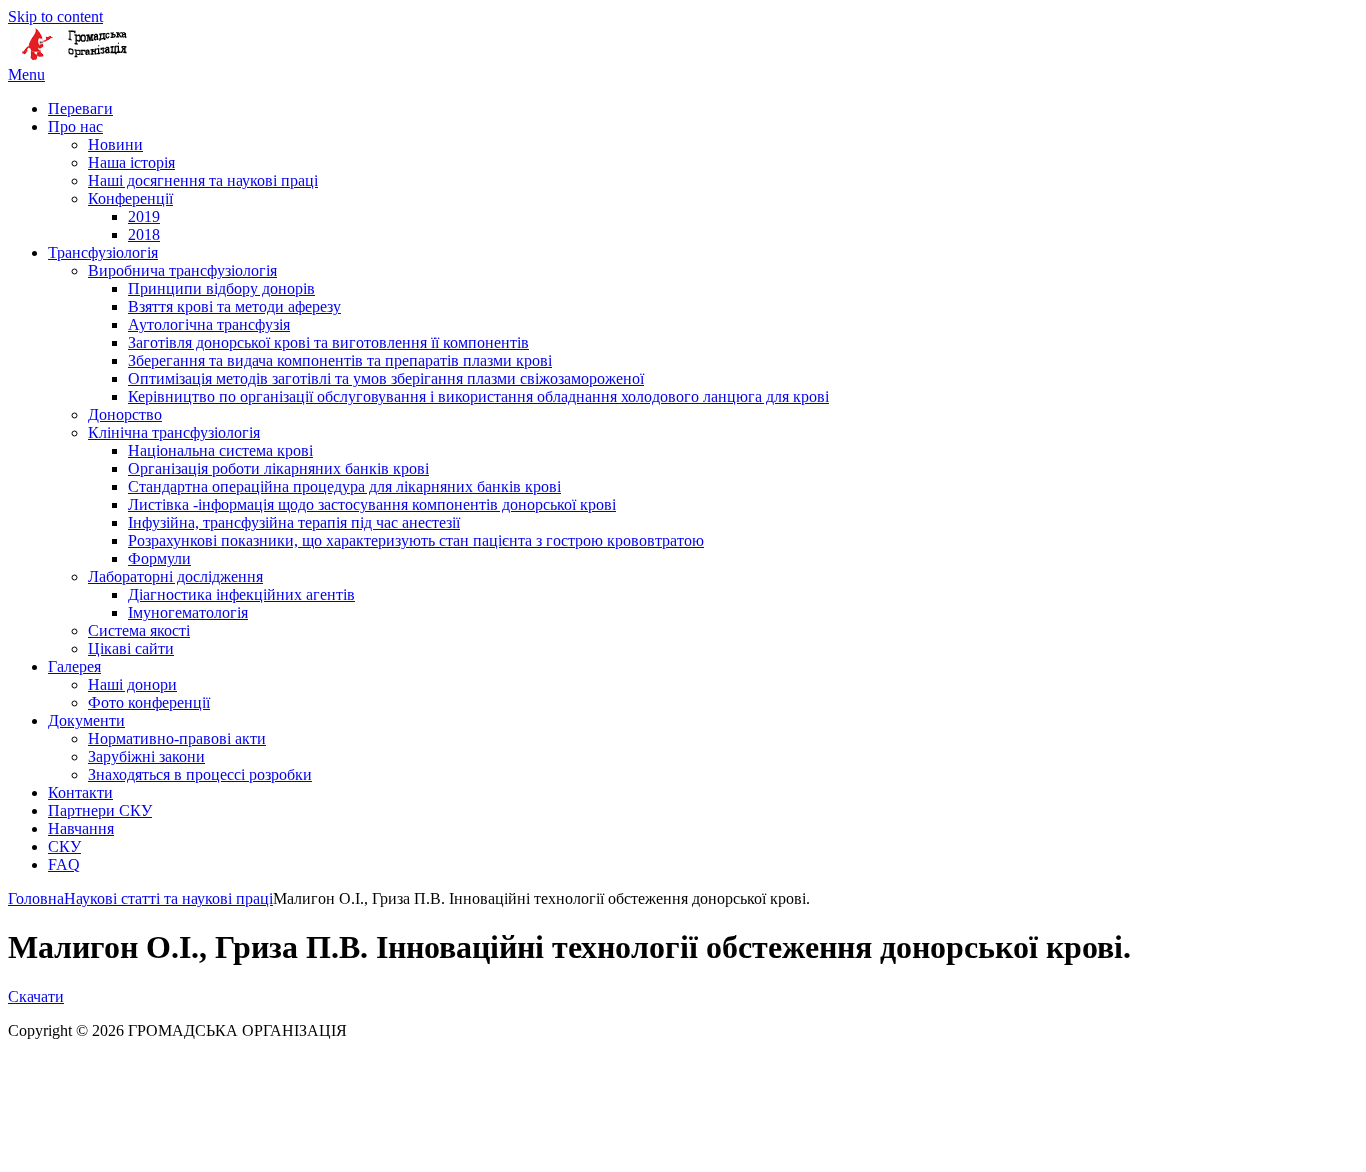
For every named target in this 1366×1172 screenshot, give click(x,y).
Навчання (81, 828)
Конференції (130, 198)
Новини (115, 144)
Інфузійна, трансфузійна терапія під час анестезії (294, 522)
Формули (159, 558)
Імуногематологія (188, 612)
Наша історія (131, 162)
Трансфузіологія (103, 252)
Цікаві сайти (131, 648)
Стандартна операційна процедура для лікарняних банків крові (344, 486)
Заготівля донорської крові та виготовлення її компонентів (328, 342)
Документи (86, 720)
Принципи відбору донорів (221, 288)
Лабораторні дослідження (175, 576)
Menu (26, 74)
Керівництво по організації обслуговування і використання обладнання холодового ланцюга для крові (478, 396)
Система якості (139, 630)
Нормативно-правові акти (177, 738)
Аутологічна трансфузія (209, 324)
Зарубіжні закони (146, 756)
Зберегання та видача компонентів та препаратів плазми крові (340, 360)
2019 (144, 216)
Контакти (80, 792)
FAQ (64, 864)
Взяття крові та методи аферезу (234, 306)
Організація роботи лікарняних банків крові (278, 468)
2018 (144, 234)
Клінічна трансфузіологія (174, 432)
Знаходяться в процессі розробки (200, 774)
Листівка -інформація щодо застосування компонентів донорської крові (372, 504)
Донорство (125, 414)
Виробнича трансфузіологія (182, 270)
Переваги (80, 108)
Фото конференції (149, 702)
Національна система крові (220, 450)
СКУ (64, 846)
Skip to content (55, 16)
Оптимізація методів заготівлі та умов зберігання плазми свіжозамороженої (386, 378)
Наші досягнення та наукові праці (203, 180)
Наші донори (132, 684)
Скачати (36, 996)
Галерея (74, 666)
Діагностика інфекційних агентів (241, 594)
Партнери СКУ (100, 810)
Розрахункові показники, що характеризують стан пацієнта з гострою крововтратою (416, 540)
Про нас (75, 126)
